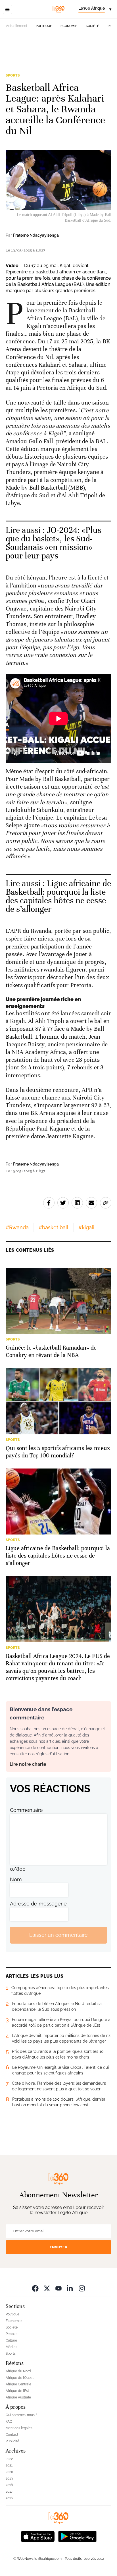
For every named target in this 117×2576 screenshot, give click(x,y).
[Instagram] (82, 2288)
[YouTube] (58, 2288)
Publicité (12, 2441)
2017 (9, 2492)
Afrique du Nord (18, 2371)
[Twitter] (47, 2288)
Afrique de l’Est (17, 2391)
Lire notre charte (28, 1764)
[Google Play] (77, 2536)
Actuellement (17, 26)
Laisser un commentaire (58, 1935)
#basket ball (54, 1227)
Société (92, 26)
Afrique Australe (18, 2397)
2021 (9, 2465)
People (11, 2334)
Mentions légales (19, 2428)
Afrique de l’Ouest (20, 2378)
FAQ (9, 2422)
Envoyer (58, 2247)
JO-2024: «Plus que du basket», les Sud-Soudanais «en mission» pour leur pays (54, 543)
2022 (9, 2459)
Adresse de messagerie (38, 1904)
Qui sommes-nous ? (21, 2415)
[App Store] (38, 2536)
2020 (9, 2472)
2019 (9, 2478)
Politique (44, 26)
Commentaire (26, 1810)
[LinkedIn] (70, 2288)
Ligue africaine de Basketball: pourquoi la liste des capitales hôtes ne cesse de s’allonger (58, 896)
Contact (12, 2435)
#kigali (86, 1227)
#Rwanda (17, 1227)
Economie (69, 26)
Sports (13, 75)
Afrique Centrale (18, 2384)
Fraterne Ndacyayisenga (36, 235)
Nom (16, 1879)
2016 (9, 2498)
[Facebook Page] (35, 2288)
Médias (12, 2347)
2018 (9, 2485)
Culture (11, 2340)
